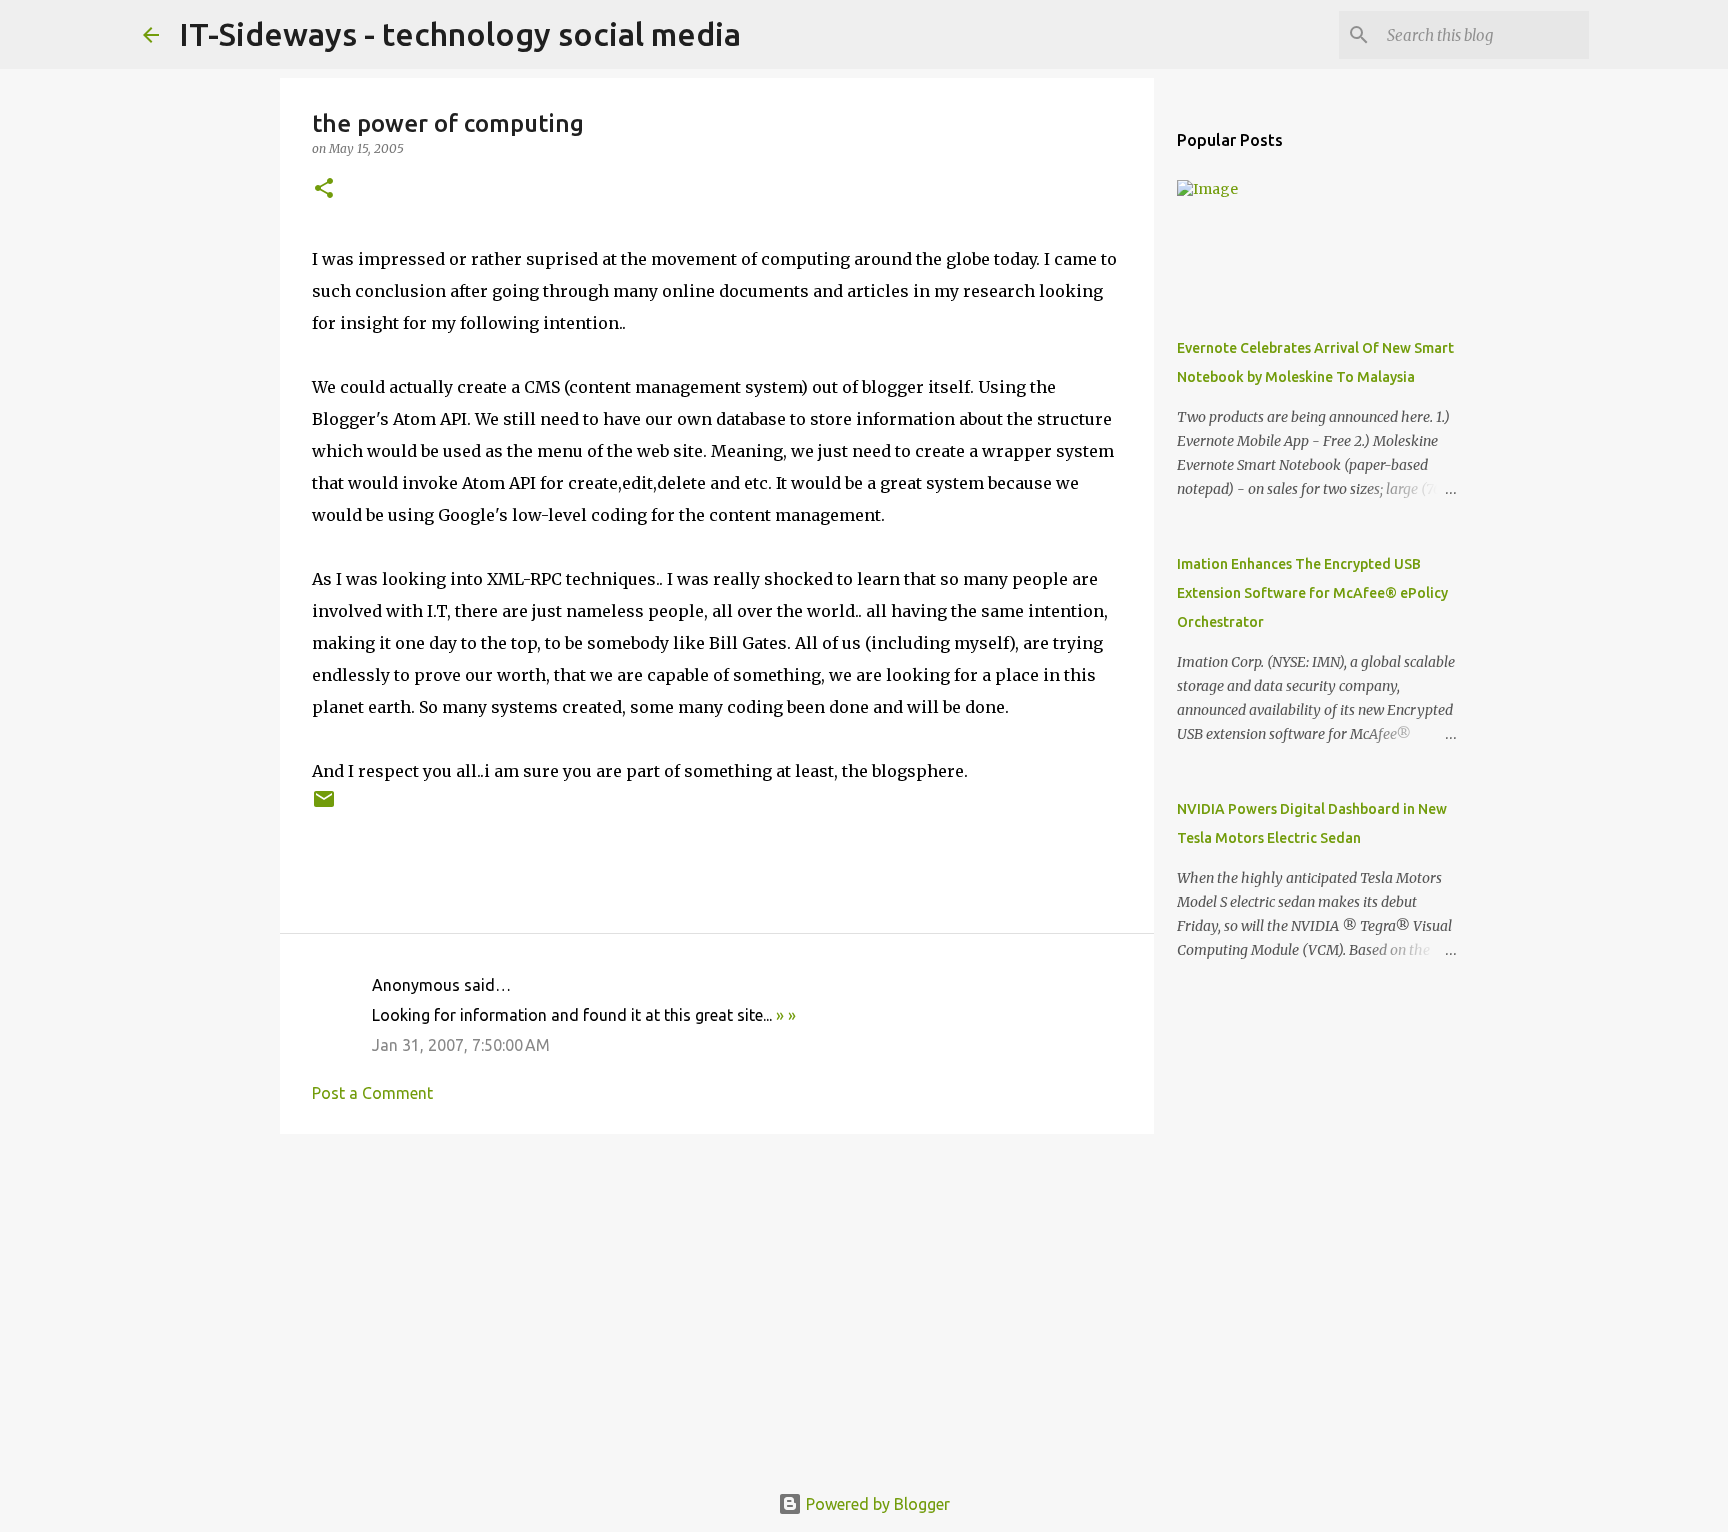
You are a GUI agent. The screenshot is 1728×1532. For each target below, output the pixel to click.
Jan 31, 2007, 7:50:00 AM (461, 1045)
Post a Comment (372, 1093)
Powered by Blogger (876, 1504)
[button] (324, 189)
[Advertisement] (717, 1304)
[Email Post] (324, 806)
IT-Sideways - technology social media (460, 34)
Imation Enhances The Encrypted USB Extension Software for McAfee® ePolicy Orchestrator (1312, 593)
